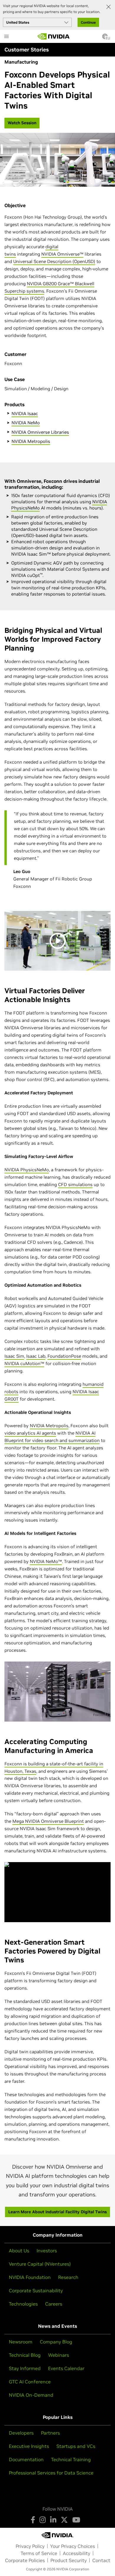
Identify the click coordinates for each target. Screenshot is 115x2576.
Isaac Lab (36, 1356)
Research (68, 2277)
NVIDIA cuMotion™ (24, 1363)
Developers (21, 2433)
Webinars (59, 2355)
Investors (47, 2251)
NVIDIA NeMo (26, 423)
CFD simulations (75, 1184)
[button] (105, 38)
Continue (88, 22)
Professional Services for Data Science (51, 2473)
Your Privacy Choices (73, 2546)
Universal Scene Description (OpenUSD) (54, 261)
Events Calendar (66, 2368)
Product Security (69, 2560)
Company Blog (56, 2342)
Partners (50, 2433)
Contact (101, 2560)
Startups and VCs (76, 2446)
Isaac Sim (14, 1356)
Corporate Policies (25, 2560)
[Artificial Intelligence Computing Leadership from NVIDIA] (54, 36)
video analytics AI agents (30, 1433)
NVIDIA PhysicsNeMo (27, 1170)
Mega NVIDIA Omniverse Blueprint (48, 1821)
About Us (19, 2251)
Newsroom (21, 2342)
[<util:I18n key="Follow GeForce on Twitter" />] (64, 2520)
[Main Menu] (6, 37)
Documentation (26, 2459)
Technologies (23, 2304)
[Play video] (57, 941)
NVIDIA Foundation (30, 2277)
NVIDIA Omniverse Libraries (40, 432)
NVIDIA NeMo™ (46, 1561)
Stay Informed (25, 2368)
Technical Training (71, 2459)
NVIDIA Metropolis (31, 441)
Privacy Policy (30, 2546)
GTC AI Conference (30, 2382)
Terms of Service (39, 2553)
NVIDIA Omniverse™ (62, 254)
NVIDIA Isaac (25, 413)
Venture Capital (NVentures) (40, 2264)
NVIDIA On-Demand (31, 2395)
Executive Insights (29, 2446)
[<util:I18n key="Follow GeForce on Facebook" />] (33, 2520)
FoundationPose (64, 1356)
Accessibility (77, 2553)
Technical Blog (25, 2355)
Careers (54, 2304)
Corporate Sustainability (36, 2291)
